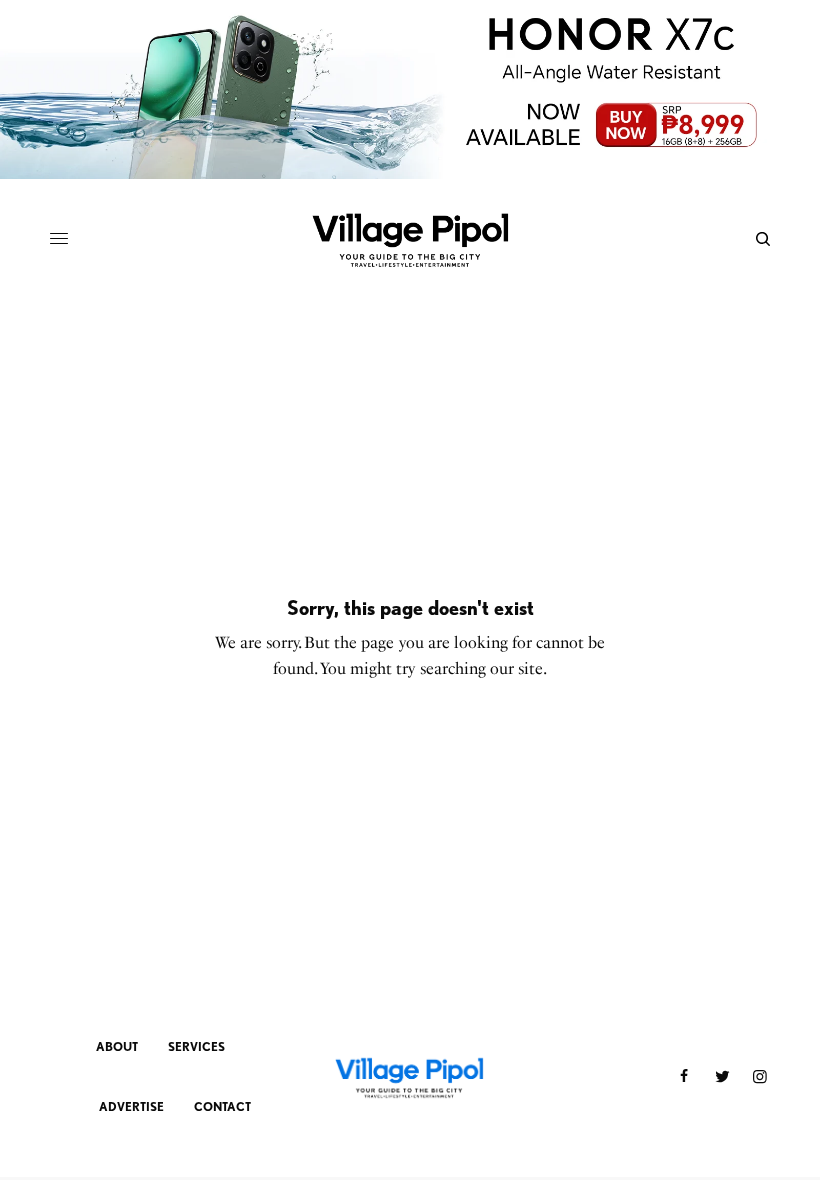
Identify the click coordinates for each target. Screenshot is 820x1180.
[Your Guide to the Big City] (410, 239)
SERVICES (196, 1046)
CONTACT (222, 1106)
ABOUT (117, 1046)
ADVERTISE (131, 1106)
